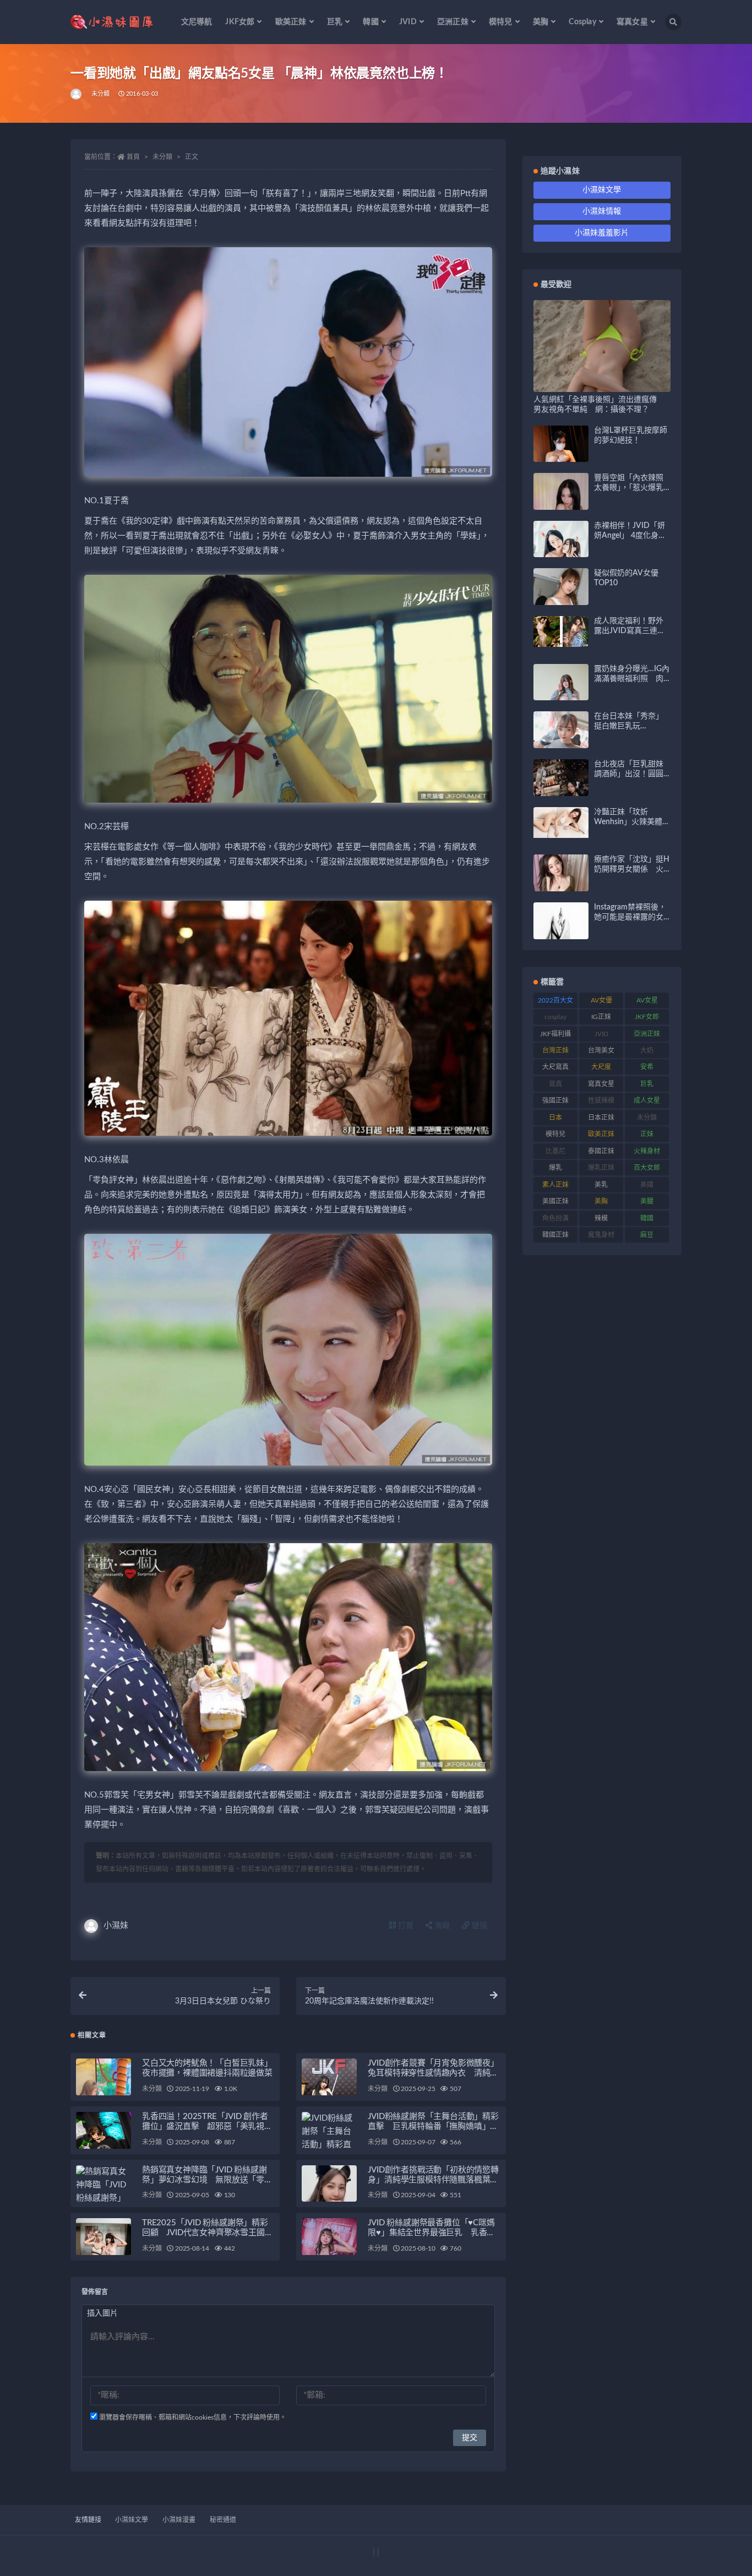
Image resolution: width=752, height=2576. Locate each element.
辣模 (601, 1218)
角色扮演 (555, 1218)
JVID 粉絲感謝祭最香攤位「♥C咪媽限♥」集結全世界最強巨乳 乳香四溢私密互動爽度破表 (431, 2233)
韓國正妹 (555, 1235)
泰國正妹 (601, 1151)
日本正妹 (601, 1118)
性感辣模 (601, 1101)
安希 (647, 1067)
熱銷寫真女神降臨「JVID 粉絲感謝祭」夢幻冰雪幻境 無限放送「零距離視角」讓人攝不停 (207, 2180)
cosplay (555, 1017)
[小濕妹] (77, 94)
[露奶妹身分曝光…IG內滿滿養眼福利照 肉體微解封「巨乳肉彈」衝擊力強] (561, 698)
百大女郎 (647, 1168)
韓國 (647, 1218)
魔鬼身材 (601, 1235)
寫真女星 (601, 1084)
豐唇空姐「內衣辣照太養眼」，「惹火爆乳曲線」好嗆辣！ (629, 488)
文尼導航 (197, 22)
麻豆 (647, 1235)
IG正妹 (601, 1017)
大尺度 (601, 1067)
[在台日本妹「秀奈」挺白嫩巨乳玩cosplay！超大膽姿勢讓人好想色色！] (561, 746)
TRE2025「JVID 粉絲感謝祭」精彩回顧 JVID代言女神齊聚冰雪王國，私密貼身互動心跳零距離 (207, 2233)
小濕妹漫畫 (179, 2520)
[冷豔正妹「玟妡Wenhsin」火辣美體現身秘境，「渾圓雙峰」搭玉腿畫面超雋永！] (561, 823)
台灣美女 (601, 1050)
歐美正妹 (601, 1134)
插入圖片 (102, 2313)
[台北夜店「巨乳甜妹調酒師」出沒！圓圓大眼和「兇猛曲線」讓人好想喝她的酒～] (561, 792)
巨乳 (647, 1084)
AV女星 (647, 1000)
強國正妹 (555, 1101)
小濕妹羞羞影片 (602, 233)
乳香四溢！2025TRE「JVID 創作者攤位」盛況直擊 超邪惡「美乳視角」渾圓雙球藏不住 (205, 2126)
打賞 (405, 1926)
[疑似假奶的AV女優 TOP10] (561, 600)
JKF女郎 (647, 1017)
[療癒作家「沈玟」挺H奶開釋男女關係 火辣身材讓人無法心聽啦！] (561, 882)
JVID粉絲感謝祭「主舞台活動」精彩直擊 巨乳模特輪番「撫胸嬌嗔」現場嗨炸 (433, 2126)
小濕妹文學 (602, 190)
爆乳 (555, 1168)
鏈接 (478, 1926)
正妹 (647, 1134)
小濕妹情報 (602, 211)
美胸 (601, 1201)
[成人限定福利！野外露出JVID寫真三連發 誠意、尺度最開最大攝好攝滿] (561, 631)
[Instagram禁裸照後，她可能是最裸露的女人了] (561, 929)
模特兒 (555, 1134)
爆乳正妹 (601, 1168)
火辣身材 (647, 1151)
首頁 (133, 157)
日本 (555, 1118)
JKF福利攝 (555, 1034)
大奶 (647, 1050)
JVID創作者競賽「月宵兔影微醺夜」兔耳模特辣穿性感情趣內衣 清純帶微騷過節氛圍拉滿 (433, 2073)
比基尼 (555, 1151)
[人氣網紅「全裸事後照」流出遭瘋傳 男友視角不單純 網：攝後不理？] (602, 386)
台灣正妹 (555, 1050)
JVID (601, 1034)
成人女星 (647, 1101)
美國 (647, 1185)
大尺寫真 (555, 1067)
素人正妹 (555, 1185)
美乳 (601, 1185)
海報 (441, 1926)
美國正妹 (555, 1201)
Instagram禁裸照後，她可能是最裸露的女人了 (630, 917)
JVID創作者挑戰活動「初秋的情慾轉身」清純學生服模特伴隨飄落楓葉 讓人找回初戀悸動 (433, 2180)
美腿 (647, 1201)
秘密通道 (223, 2520)
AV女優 (601, 1000)
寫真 (555, 1084)
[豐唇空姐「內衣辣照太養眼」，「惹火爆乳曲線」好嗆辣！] (561, 506)
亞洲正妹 (647, 1034)
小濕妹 (116, 1926)
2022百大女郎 (555, 1003)
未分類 (101, 94)
